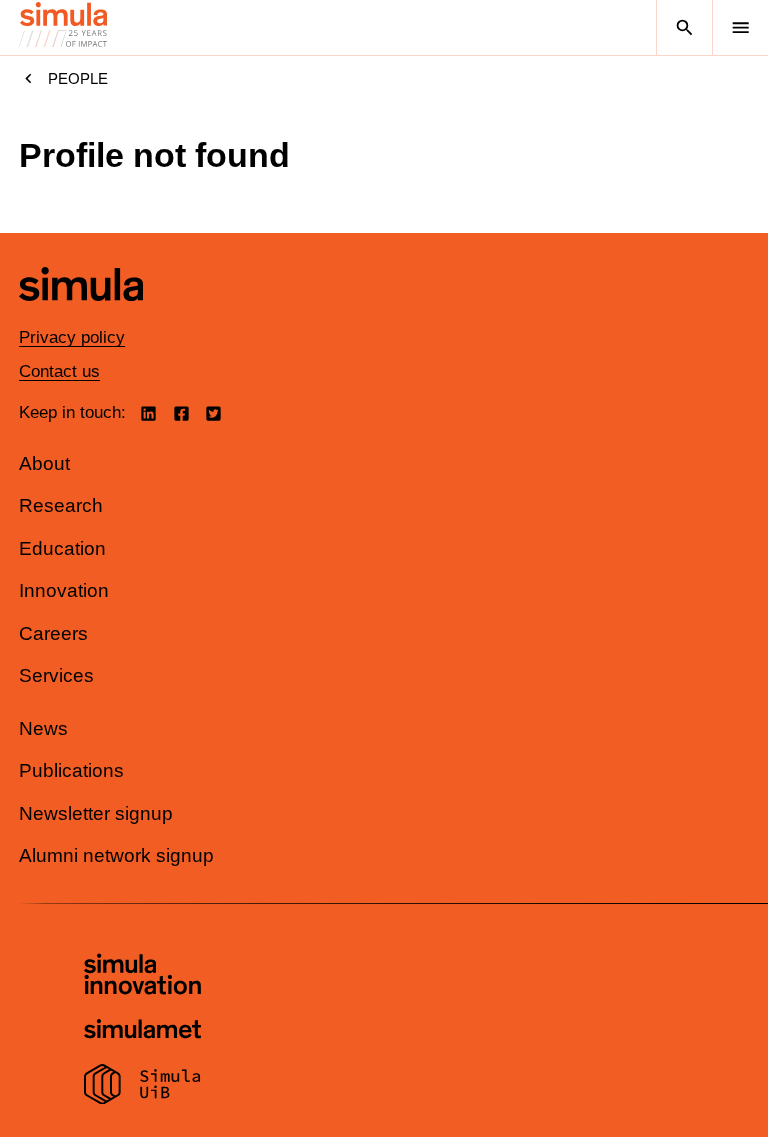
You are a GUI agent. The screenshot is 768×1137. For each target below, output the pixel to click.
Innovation (64, 590)
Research (61, 505)
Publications (71, 770)
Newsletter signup (96, 813)
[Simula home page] (81, 315)
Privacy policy (72, 337)
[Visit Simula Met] (142, 1031)
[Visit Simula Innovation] (142, 977)
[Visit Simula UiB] (142, 1087)
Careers (53, 633)
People (78, 78)
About (44, 463)
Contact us (59, 371)
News (43, 728)
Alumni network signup (116, 855)
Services (56, 675)
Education (62, 548)
